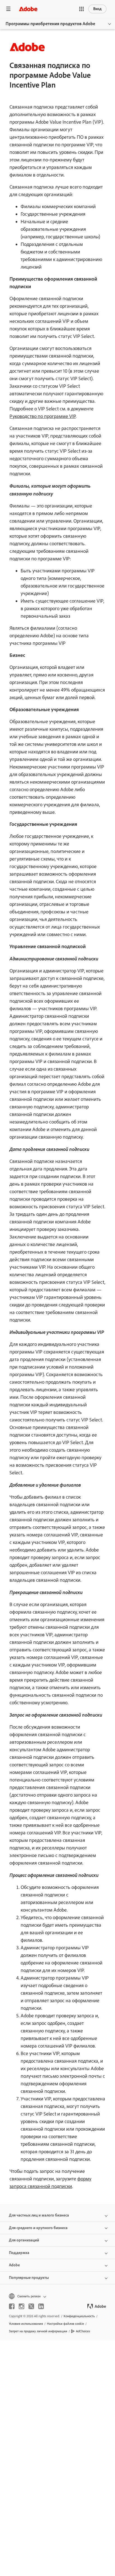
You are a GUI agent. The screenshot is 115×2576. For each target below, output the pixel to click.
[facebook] (12, 2306)
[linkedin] (41, 2306)
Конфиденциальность (79, 2316)
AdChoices (83, 2331)
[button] (82, 9)
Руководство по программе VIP (43, 416)
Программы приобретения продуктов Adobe (50, 24)
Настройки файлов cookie (65, 2324)
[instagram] (21, 2306)
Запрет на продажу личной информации (38, 2331)
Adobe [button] (14, 2265)
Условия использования (26, 2324)
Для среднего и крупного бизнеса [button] (38, 2228)
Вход (97, 9)
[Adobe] (28, 9)
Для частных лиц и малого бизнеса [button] (39, 2215)
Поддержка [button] (19, 2253)
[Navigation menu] (8, 9)
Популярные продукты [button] (29, 2278)
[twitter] (31, 2306)
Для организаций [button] (24, 2240)
